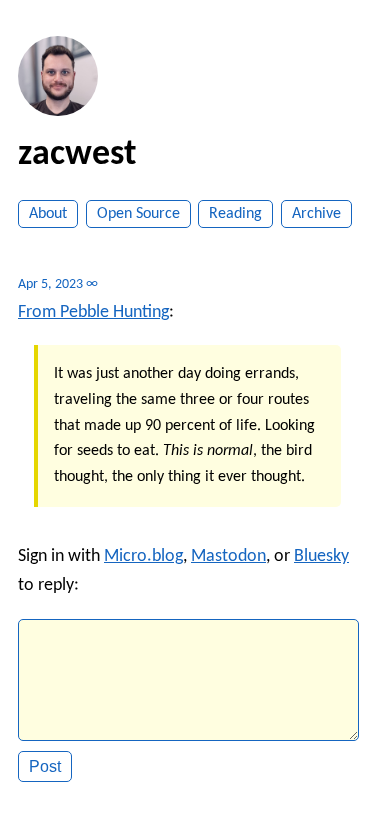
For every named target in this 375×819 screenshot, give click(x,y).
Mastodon (228, 556)
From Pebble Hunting (93, 312)
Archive (316, 214)
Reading (235, 214)
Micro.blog (143, 556)
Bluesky (321, 556)
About (48, 214)
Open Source (138, 214)
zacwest (77, 155)
